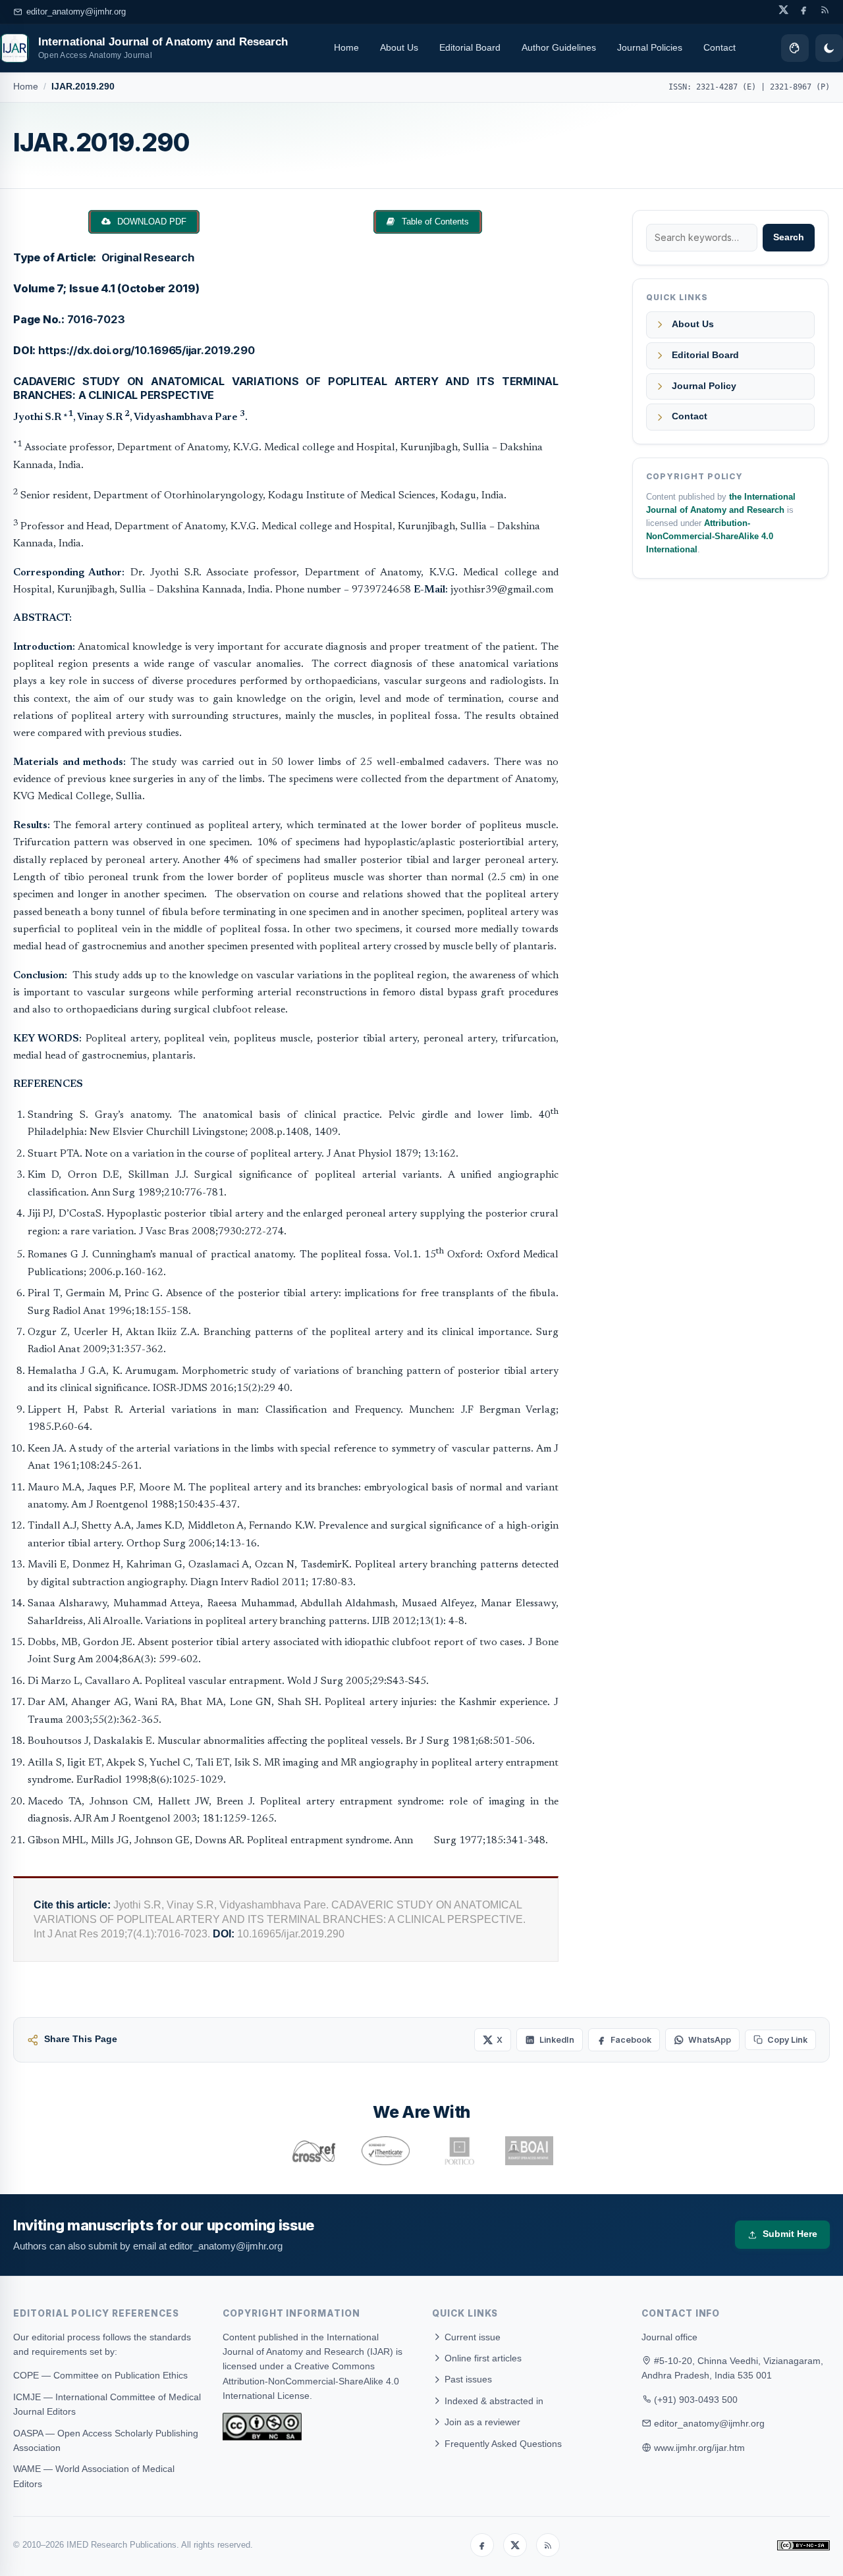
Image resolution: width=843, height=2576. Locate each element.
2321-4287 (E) (726, 87)
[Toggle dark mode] (829, 48)
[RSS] (548, 2545)
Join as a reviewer (481, 2422)
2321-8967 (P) (800, 87)
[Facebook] (482, 2545)
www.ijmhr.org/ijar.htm (699, 2448)
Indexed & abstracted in (493, 2401)
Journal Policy (704, 386)
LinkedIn (557, 2040)
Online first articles (482, 2358)
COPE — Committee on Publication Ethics (100, 2375)
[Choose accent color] (795, 48)
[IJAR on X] (783, 10)
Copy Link (787, 2040)
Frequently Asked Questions (502, 2444)
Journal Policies (650, 47)
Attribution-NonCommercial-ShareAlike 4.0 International (710, 537)
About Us (399, 47)
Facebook (631, 2040)
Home (346, 47)
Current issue (471, 2337)
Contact (720, 47)
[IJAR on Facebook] (804, 10)
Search (789, 237)
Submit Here (790, 2234)
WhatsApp (710, 2040)
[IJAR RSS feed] (825, 10)
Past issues (467, 2379)
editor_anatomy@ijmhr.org (76, 12)
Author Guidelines (559, 47)
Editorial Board (470, 47)
